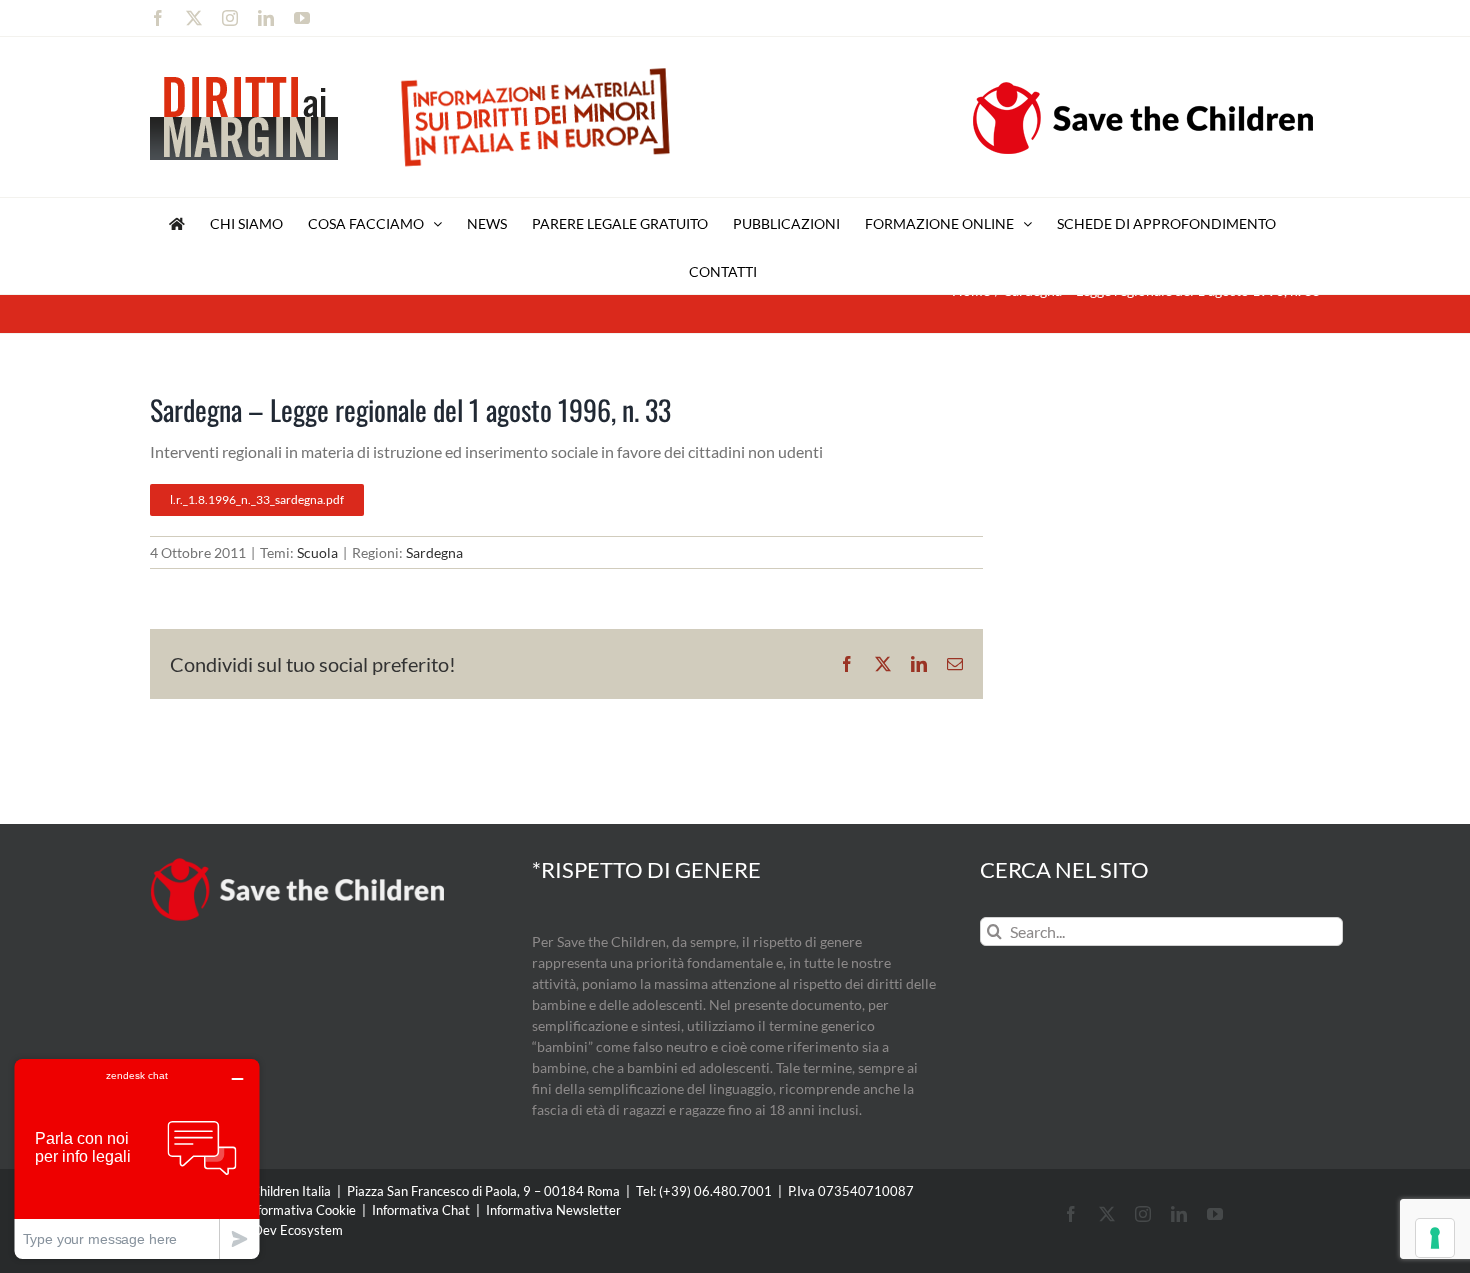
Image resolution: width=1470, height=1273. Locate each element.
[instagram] (1143, 1214)
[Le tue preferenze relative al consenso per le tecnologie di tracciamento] (1435, 1238)
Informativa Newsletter (553, 1210)
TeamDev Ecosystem (282, 1230)
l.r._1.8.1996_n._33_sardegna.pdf (257, 499)
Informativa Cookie (301, 1210)
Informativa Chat (421, 1210)
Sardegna (434, 552)
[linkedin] (1179, 1214)
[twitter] (1107, 1214)
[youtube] (1215, 1214)
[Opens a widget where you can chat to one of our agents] (137, 1158)
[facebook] (1071, 1214)
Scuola (317, 552)
